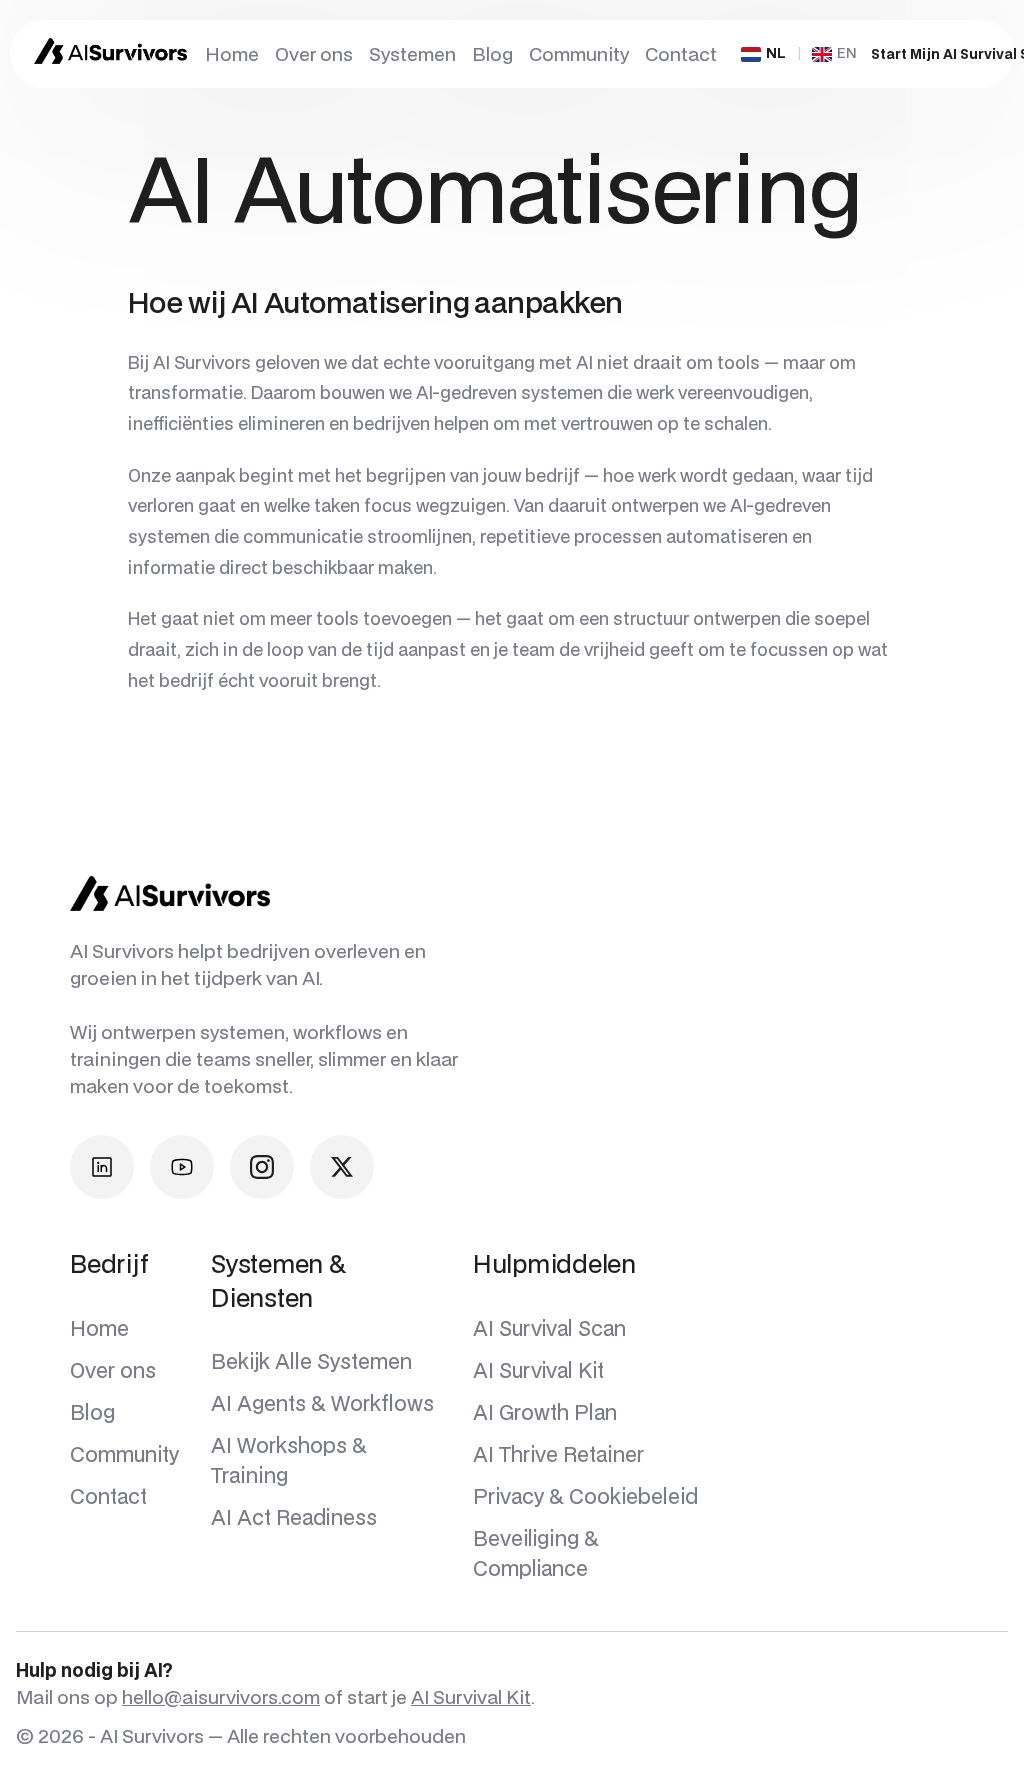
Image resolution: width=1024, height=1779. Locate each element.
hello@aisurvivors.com (221, 1696)
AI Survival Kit (471, 1696)
